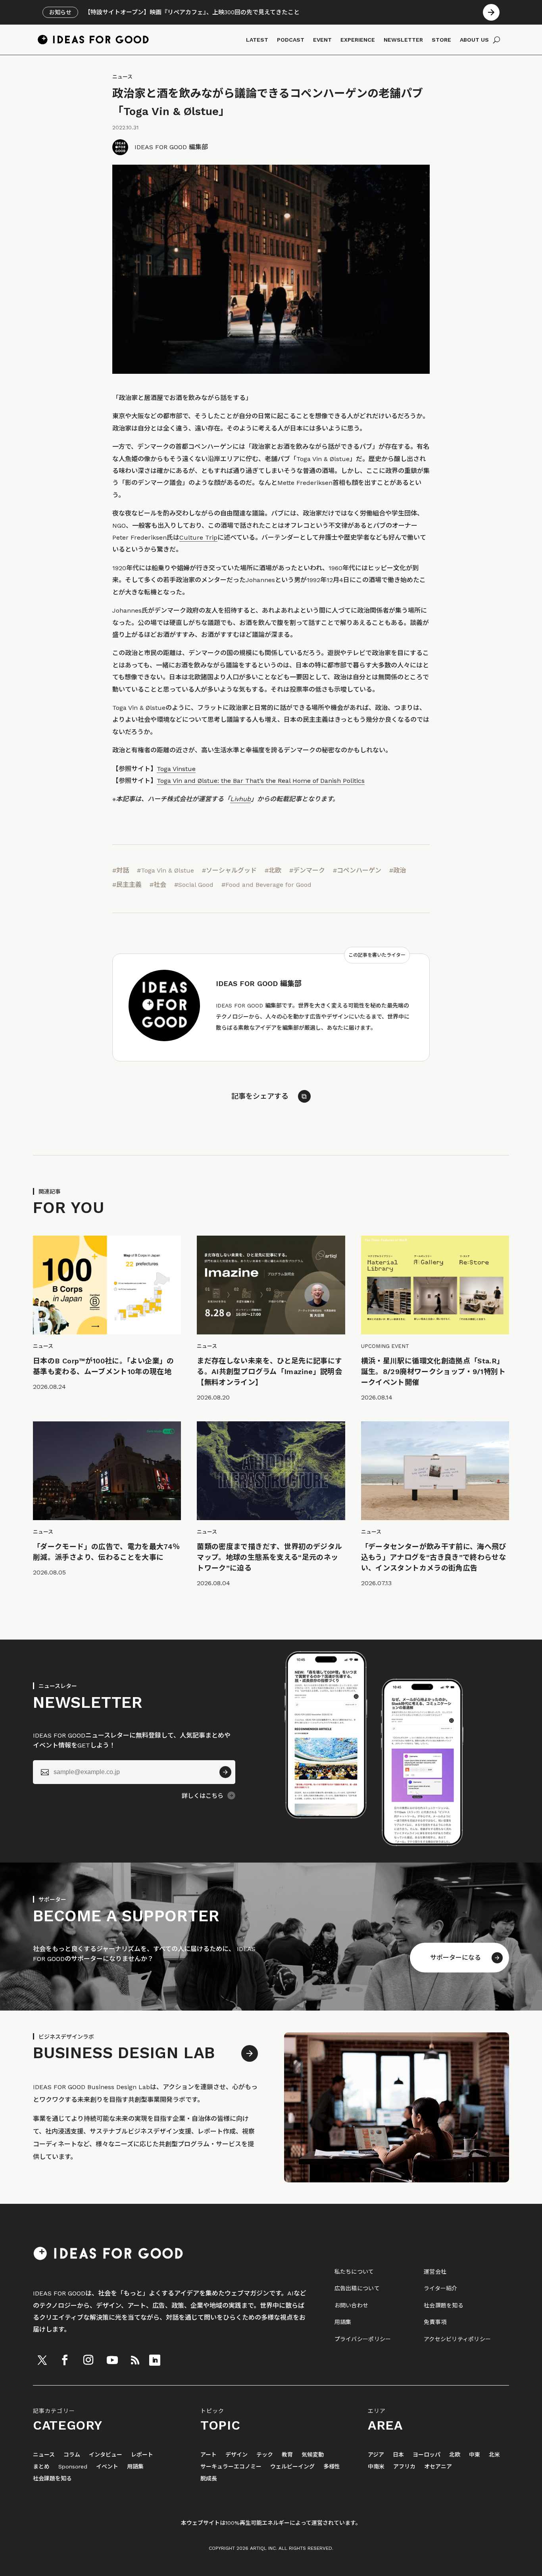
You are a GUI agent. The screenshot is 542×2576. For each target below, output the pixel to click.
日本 (398, 2455)
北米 (494, 2455)
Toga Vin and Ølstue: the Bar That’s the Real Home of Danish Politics (261, 781)
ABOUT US (474, 40)
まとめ (41, 2467)
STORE (441, 40)
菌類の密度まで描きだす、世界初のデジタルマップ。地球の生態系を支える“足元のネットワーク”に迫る (269, 1557)
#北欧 (273, 870)
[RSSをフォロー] (135, 2360)
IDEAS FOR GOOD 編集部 (171, 147)
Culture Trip (198, 537)
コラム (72, 2455)
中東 (475, 2455)
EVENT (322, 40)
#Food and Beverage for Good (266, 885)
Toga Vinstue (176, 769)
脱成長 (209, 2479)
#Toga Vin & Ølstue (165, 870)
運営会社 (435, 2272)
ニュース (122, 77)
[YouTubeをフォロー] (112, 2360)
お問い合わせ (352, 2305)
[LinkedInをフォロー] (155, 2360)
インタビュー (106, 2455)
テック (265, 2455)
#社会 (158, 885)
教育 (287, 2455)
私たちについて (354, 2272)
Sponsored (73, 2467)
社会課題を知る (444, 2305)
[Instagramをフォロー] (88, 2360)
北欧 (455, 2455)
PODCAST (291, 40)
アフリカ (404, 2467)
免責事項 (435, 2322)
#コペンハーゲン (357, 870)
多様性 (332, 2467)
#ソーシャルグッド (229, 870)
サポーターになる (456, 1958)
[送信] (225, 1772)
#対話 (121, 870)
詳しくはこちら (203, 1796)
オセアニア (438, 2467)
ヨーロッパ (427, 2455)
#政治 (398, 870)
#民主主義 (127, 885)
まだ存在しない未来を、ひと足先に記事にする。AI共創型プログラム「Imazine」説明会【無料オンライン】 (269, 1372)
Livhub (240, 799)
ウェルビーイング (292, 2467)
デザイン (236, 2455)
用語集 (343, 2322)
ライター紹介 (441, 2288)
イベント (107, 2467)
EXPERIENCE (358, 40)
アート (209, 2455)
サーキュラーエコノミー (231, 2467)
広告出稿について (357, 2288)
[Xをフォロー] (42, 2360)
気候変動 (313, 2455)
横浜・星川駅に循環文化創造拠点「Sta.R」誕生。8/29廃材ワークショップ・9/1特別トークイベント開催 (433, 1372)
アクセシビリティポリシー (457, 2339)
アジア (376, 2455)
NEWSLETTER (403, 40)
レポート (142, 2455)
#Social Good (194, 885)
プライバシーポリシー (363, 2339)
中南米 (376, 2467)
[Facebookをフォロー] (65, 2360)
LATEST (257, 40)
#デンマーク (307, 870)
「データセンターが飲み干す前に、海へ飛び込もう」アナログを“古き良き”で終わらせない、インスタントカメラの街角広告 (434, 1557)
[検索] (497, 40)
